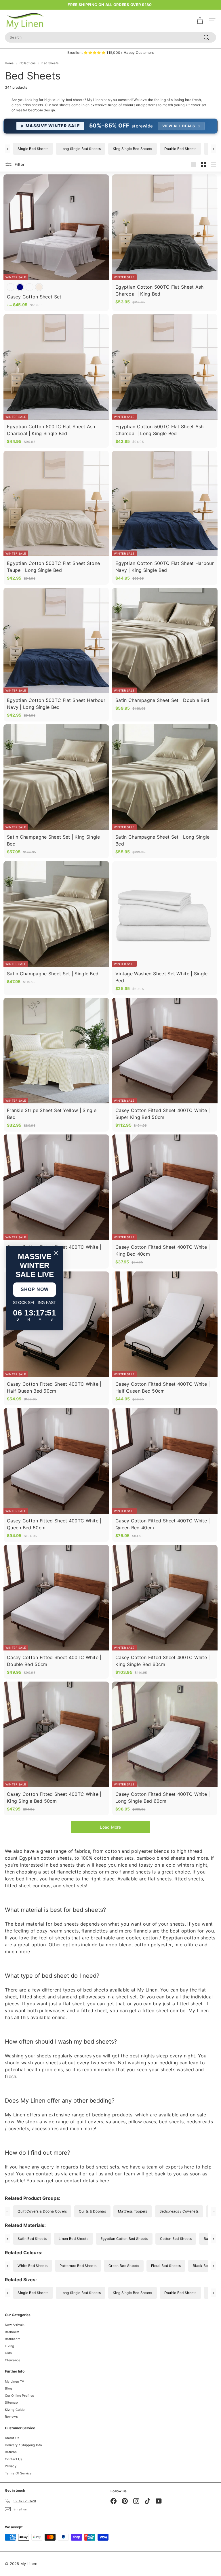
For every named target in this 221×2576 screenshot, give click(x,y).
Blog (8, 2388)
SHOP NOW (35, 1289)
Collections (27, 63)
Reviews (11, 2417)
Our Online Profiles (20, 2396)
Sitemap (11, 2402)
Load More (110, 1827)
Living (10, 2346)
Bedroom (12, 2332)
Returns (11, 2452)
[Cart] (200, 21)
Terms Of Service (18, 2473)
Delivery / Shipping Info (23, 2445)
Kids (8, 2353)
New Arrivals (15, 2325)
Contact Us (14, 2459)
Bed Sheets (50, 63)
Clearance (13, 2360)
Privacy (11, 2466)
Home (9, 63)
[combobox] (110, 37)
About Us (12, 2438)
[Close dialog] (56, 1253)
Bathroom (13, 2339)
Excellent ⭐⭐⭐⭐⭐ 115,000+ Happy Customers (111, 53)
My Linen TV (14, 2381)
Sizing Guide (15, 2410)
